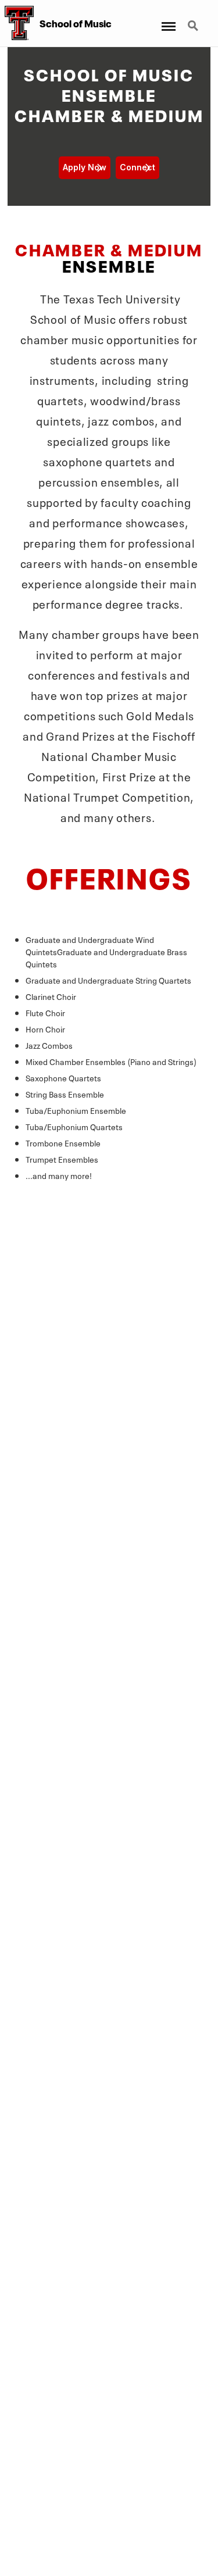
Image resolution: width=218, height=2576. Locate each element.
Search (194, 19)
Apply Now (85, 167)
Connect (137, 167)
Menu (166, 19)
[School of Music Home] (17, 23)
